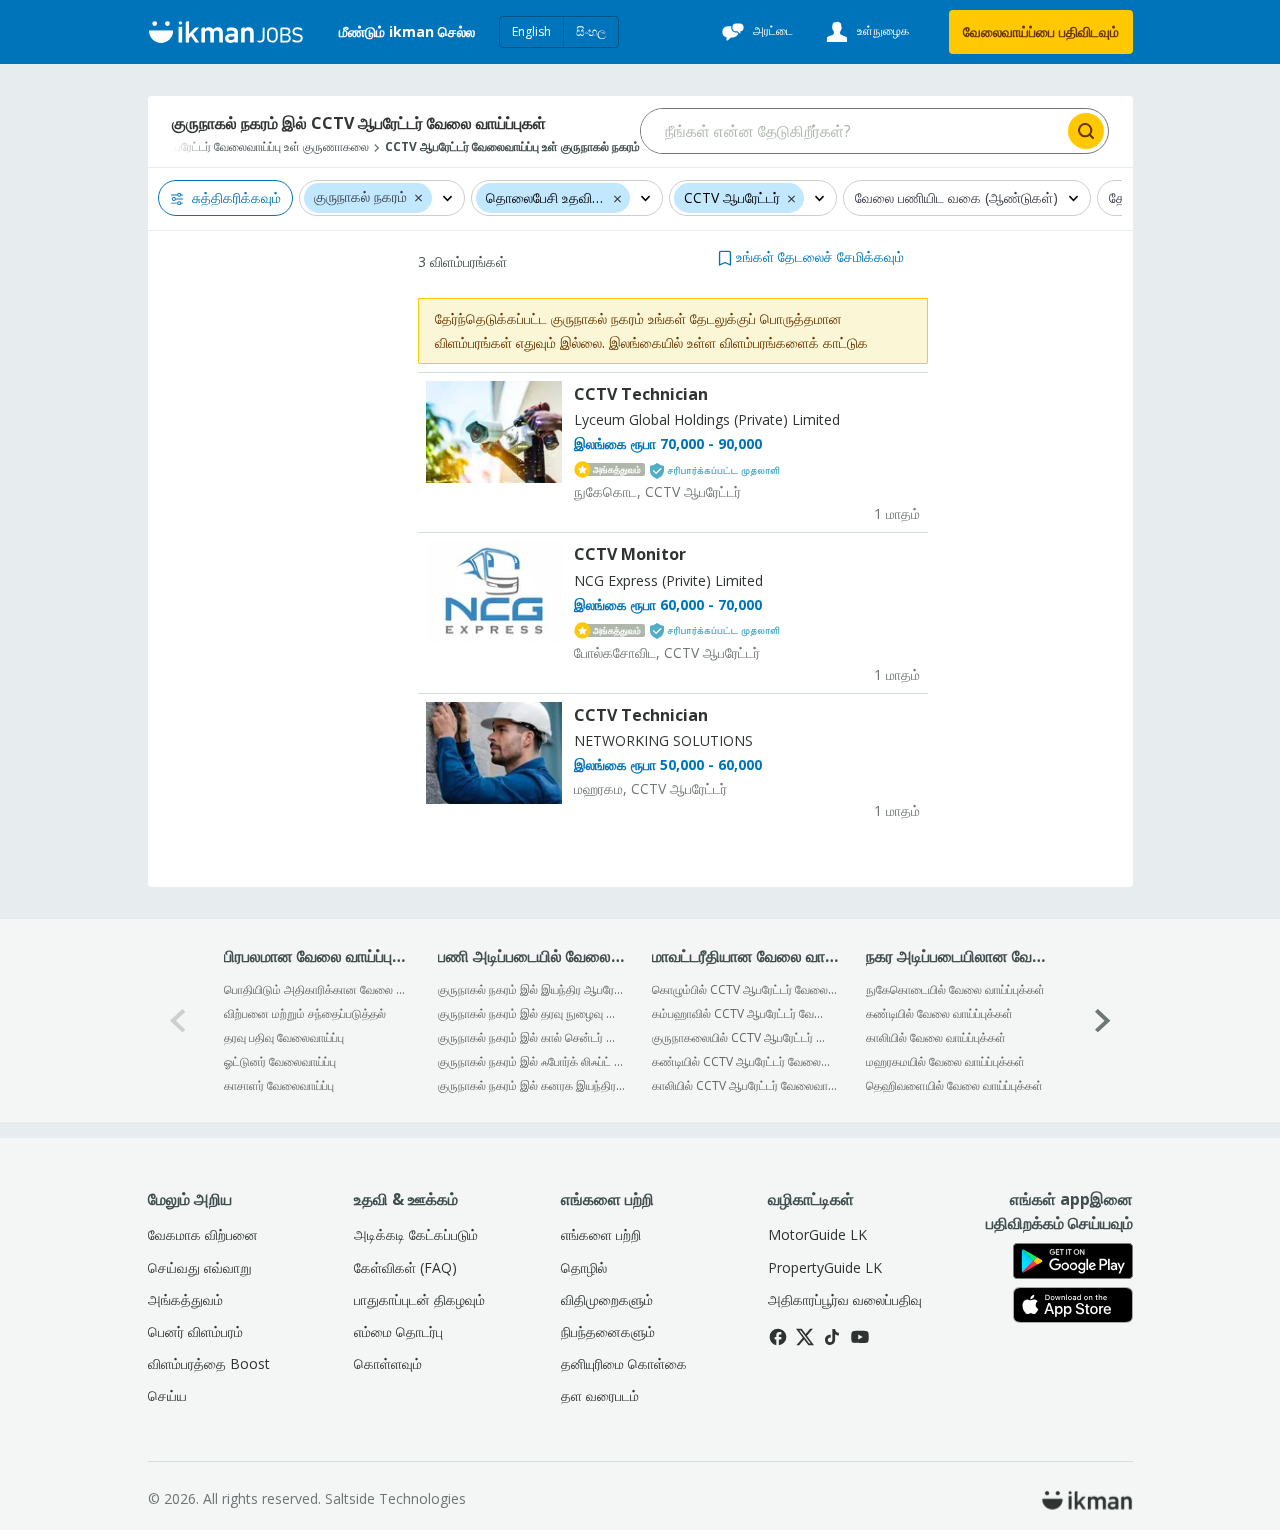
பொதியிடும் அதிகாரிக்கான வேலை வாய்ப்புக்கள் (317, 989)
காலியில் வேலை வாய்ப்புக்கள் (936, 1037)
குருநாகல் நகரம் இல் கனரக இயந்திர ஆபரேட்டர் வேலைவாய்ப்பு (531, 1085)
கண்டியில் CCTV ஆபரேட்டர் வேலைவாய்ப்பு (745, 1061)
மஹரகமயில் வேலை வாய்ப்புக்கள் (945, 1061)
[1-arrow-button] (1103, 1020)
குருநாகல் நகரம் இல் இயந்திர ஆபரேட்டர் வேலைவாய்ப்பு (531, 989)
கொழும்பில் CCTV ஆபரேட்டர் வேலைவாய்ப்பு (745, 989)
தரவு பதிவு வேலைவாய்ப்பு (284, 1037)
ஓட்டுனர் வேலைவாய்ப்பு (280, 1061)
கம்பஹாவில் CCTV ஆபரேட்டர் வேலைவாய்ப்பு (745, 1013)
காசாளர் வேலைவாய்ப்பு (279, 1085)
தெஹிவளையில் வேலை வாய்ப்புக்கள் (954, 1085)
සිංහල (591, 31)
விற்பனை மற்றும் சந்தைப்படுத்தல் (305, 1013)
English (531, 31)
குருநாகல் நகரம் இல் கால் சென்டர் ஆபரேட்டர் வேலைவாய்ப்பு (531, 1037)
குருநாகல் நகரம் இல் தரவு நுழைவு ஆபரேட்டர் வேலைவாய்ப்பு (531, 1013)
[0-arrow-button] (178, 1020)
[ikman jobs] (225, 32)
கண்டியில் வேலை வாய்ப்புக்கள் (939, 1013)
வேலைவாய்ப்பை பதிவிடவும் (1041, 31)
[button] (418, 197)
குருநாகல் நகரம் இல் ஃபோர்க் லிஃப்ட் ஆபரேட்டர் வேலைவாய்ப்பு (531, 1061)
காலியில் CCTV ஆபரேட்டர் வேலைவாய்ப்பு (745, 1085)
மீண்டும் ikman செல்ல (407, 31)
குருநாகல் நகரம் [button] (360, 197)
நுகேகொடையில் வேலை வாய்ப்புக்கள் (955, 989)
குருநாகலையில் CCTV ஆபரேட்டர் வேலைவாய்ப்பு (745, 1037)
